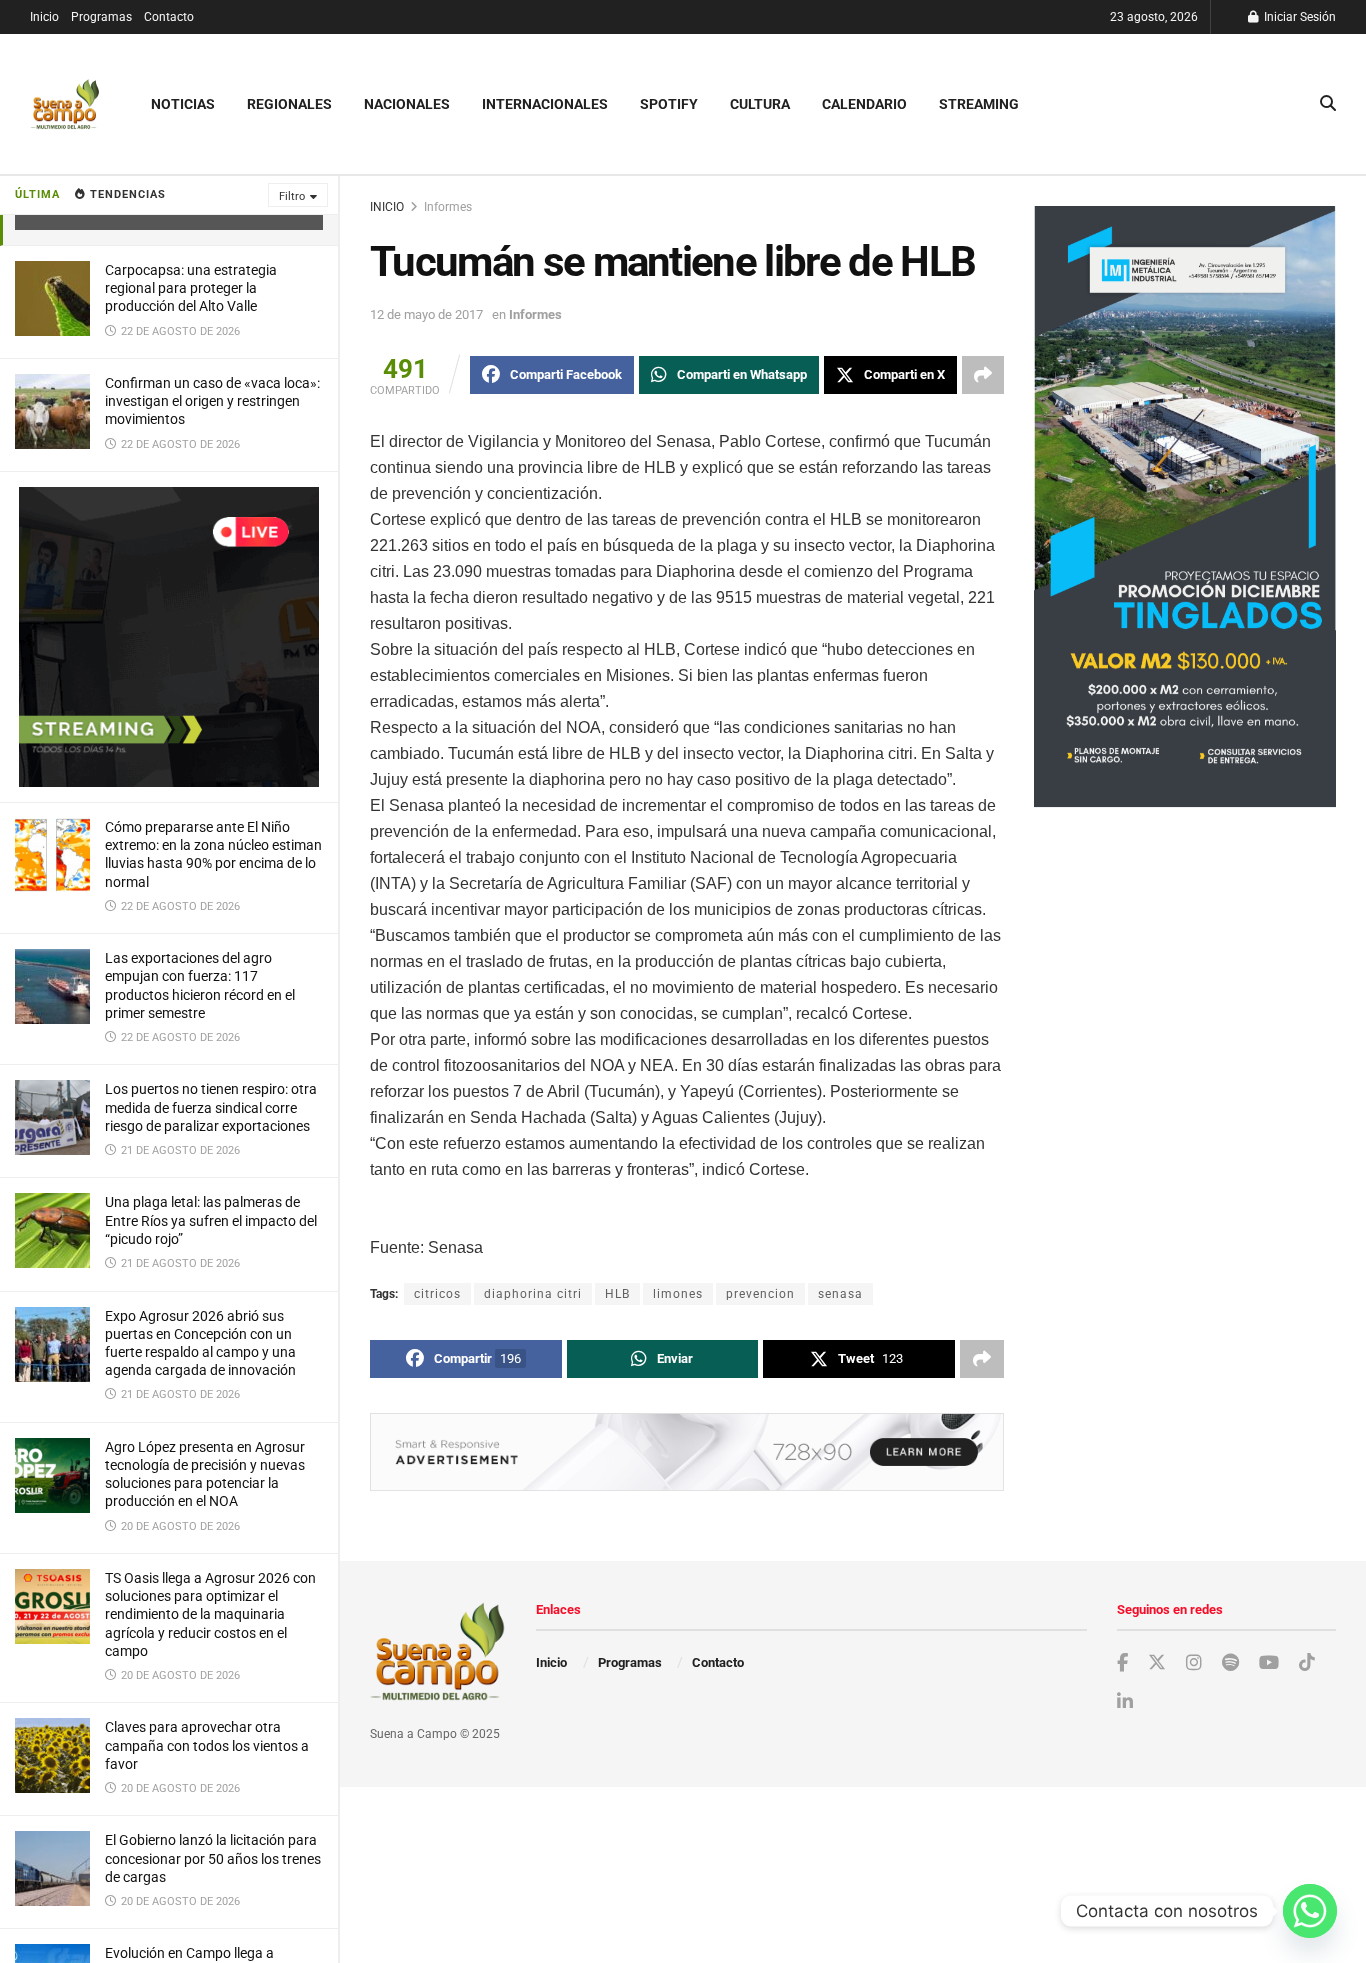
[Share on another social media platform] (983, 375)
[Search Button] (1328, 104)
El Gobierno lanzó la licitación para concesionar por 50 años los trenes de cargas (213, 1858)
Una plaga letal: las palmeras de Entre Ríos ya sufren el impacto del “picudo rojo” (211, 1220)
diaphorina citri (533, 1294)
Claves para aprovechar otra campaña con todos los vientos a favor (207, 1745)
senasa (840, 1294)
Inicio (44, 17)
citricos (437, 1294)
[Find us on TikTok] (1307, 1663)
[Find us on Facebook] (1122, 1663)
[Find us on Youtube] (1269, 1663)
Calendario (864, 104)
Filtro (292, 196)
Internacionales (545, 104)
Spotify (669, 104)
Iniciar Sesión (1298, 17)
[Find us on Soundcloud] (1230, 1663)
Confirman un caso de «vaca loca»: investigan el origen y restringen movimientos (212, 401)
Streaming (979, 104)
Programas (101, 17)
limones (678, 1294)
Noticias (183, 104)
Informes (448, 207)
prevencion (760, 1294)
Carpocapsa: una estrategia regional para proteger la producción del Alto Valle (191, 288)
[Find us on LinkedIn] (1125, 1702)
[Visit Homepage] (65, 104)
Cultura (760, 104)
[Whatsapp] (1310, 1911)
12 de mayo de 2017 (426, 314)
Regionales (289, 104)
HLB (617, 1294)
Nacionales (407, 104)
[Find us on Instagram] (1194, 1663)
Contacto (169, 17)
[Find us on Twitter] (1157, 1663)
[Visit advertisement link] (169, 637)
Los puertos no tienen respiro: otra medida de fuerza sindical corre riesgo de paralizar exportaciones (211, 1107)
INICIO (387, 207)
